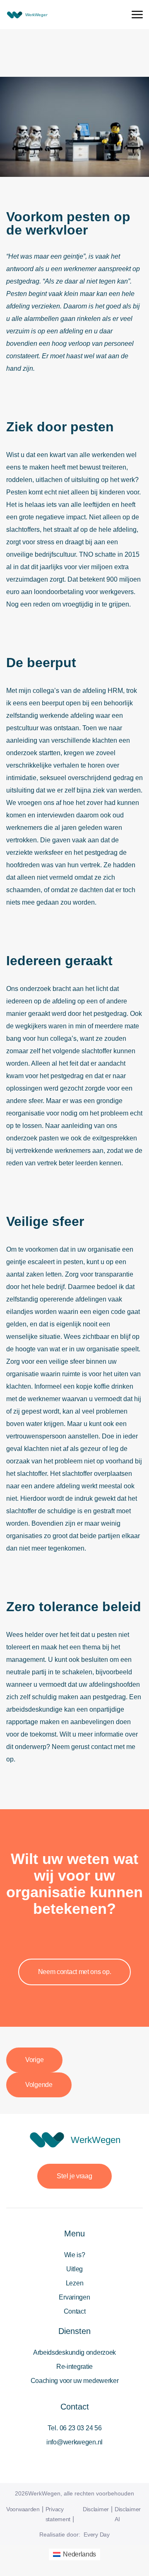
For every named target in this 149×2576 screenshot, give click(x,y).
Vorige (34, 2060)
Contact (75, 2311)
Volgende (39, 2085)
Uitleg (74, 2269)
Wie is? (75, 2255)
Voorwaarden (23, 2509)
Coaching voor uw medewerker (75, 2381)
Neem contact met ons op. (75, 1972)
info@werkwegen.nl (74, 2442)
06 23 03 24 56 (81, 2428)
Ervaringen (74, 2297)
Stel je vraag (74, 2176)
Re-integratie (74, 2367)
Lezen (75, 2283)
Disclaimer (96, 2509)
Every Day (96, 2534)
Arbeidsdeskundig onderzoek (74, 2352)
